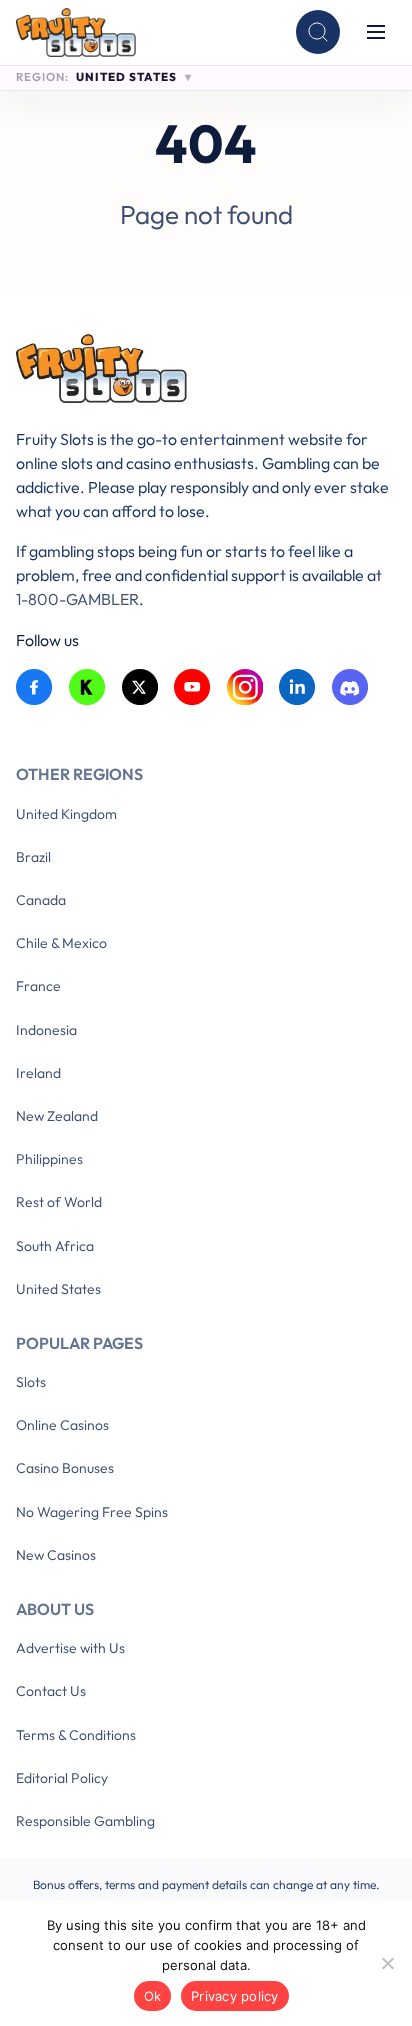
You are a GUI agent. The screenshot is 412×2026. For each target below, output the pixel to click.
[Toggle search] (318, 32)
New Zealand (57, 1116)
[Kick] (87, 687)
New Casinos (56, 1555)
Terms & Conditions (76, 1735)
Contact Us (51, 1691)
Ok (153, 1996)
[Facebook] (34, 687)
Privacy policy (235, 1996)
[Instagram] (245, 687)
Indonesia (46, 1030)
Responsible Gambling (85, 1821)
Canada (41, 900)
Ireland (38, 1073)
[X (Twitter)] (140, 687)
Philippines (49, 1159)
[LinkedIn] (297, 687)
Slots (31, 1382)
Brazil (33, 857)
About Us (55, 1609)
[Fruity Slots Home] (205, 372)
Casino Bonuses (65, 1468)
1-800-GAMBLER (77, 599)
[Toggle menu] (376, 32)
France (38, 986)
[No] (387, 1963)
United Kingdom (66, 814)
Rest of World (59, 1202)
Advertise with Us (70, 1648)
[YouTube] (192, 687)
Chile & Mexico (61, 943)
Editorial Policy (62, 1778)
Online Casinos (62, 1425)
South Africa (55, 1246)
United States (58, 1289)
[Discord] (350, 687)
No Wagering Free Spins (92, 1512)
